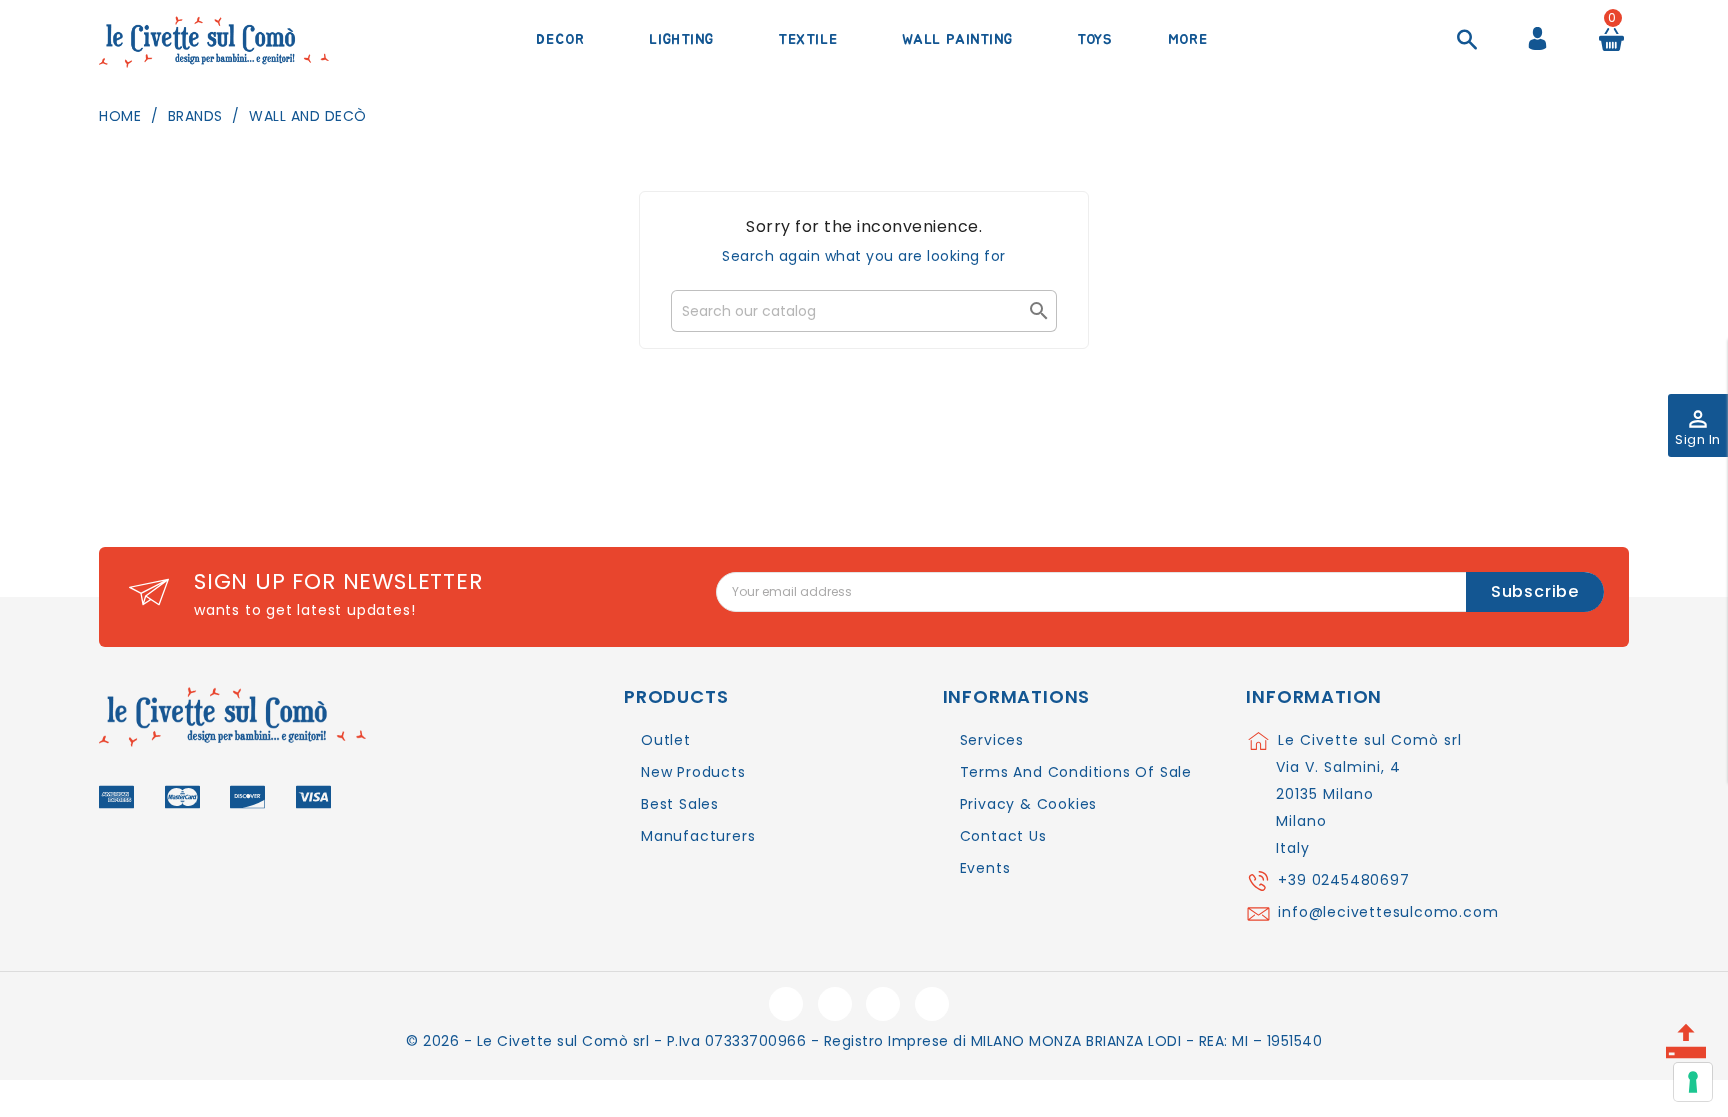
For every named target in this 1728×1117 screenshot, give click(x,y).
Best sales (680, 804)
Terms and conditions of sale (1076, 772)
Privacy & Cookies (1029, 804)
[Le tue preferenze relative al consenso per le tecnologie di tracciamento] (1693, 1082)
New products (693, 772)
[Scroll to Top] (1685, 1034)
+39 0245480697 (1343, 880)
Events (985, 868)
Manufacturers (698, 836)
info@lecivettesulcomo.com (1388, 912)
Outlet (666, 740)
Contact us (1003, 836)
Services (992, 740)
